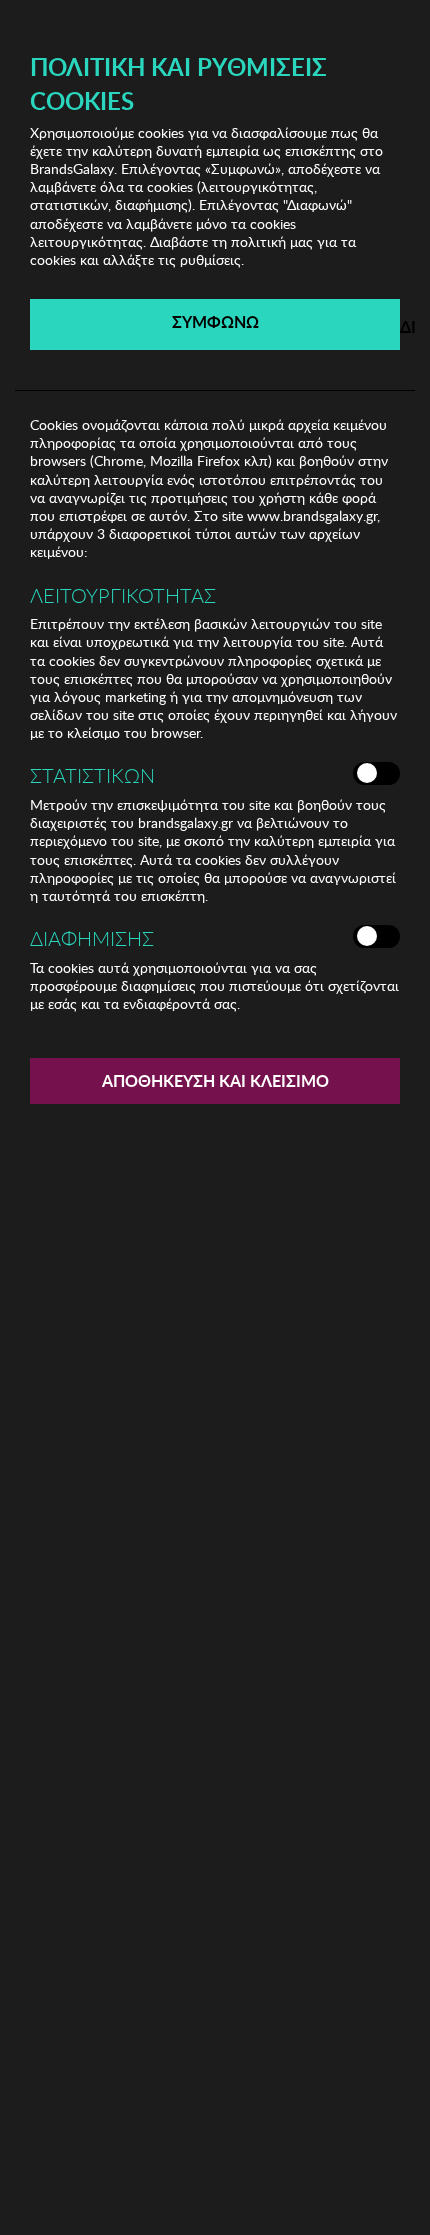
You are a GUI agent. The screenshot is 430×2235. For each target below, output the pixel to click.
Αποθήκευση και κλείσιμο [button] (215, 1080)
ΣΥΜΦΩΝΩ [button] (215, 321)
